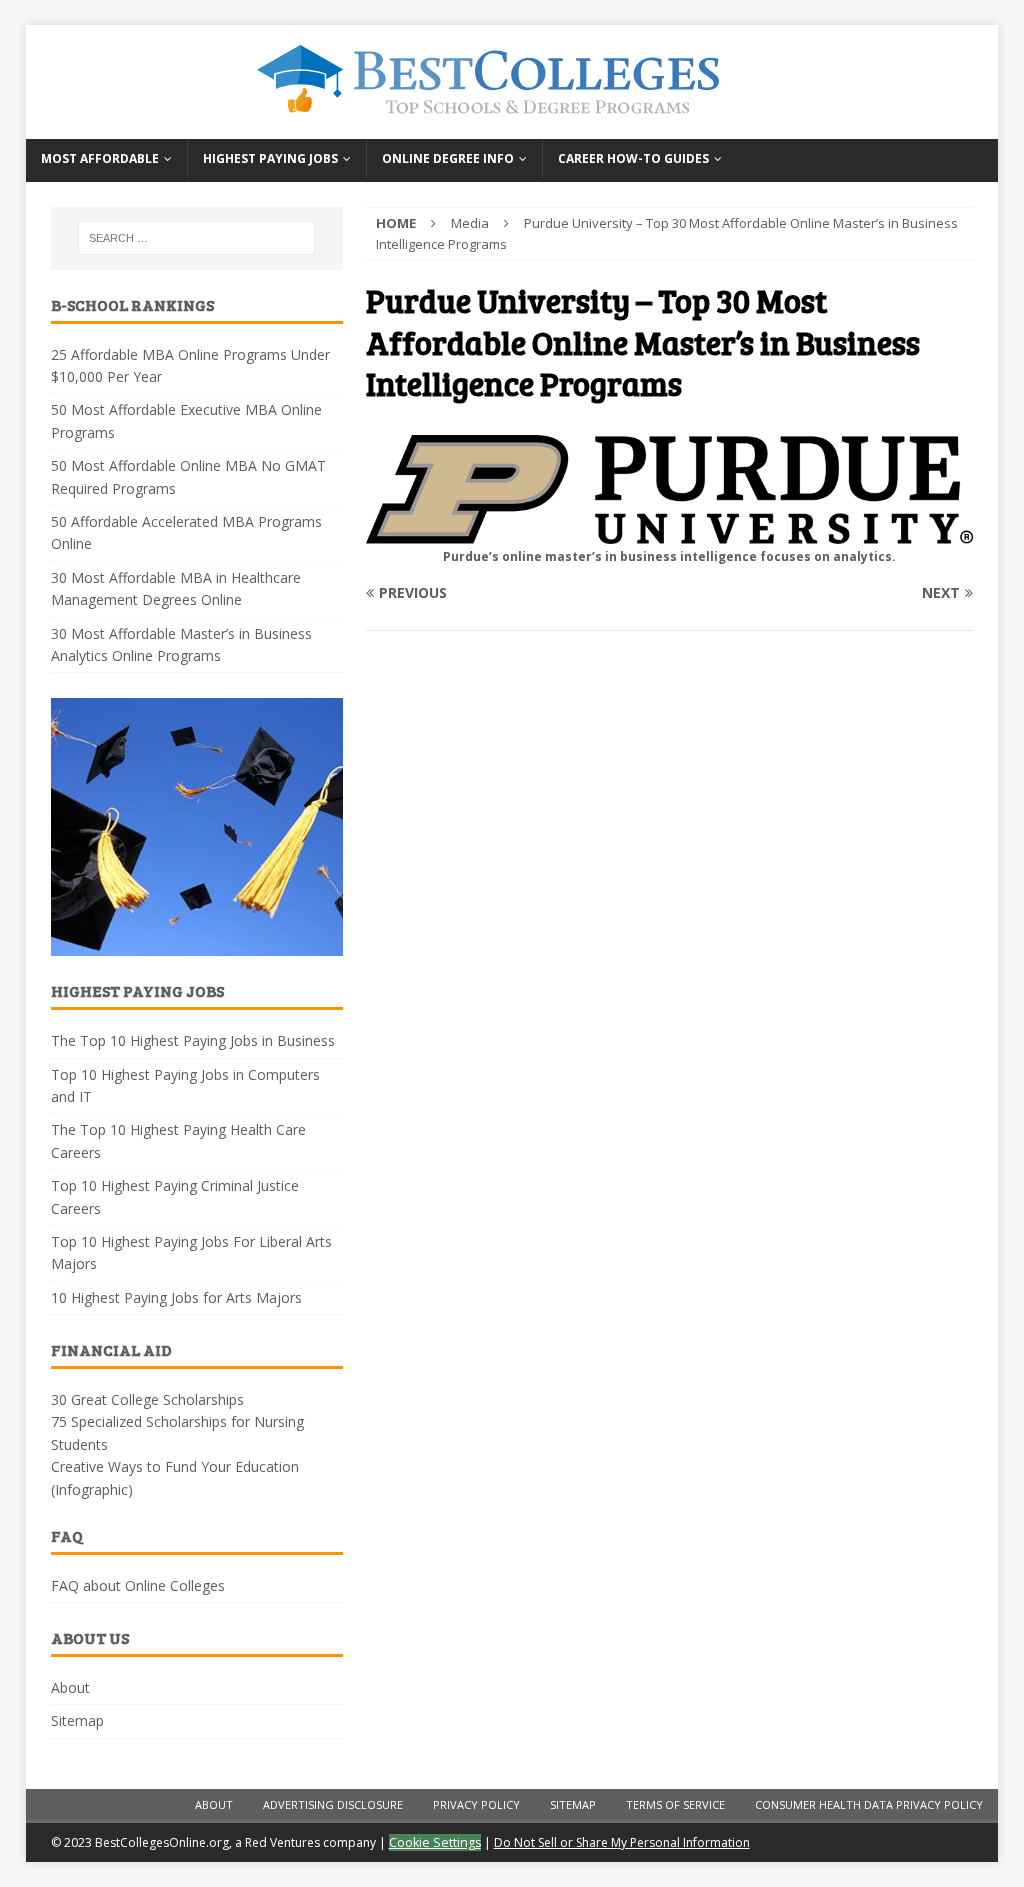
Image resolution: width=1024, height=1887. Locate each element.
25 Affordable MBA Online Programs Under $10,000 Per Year (190, 365)
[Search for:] (196, 238)
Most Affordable (100, 158)
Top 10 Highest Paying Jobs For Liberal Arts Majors (191, 1252)
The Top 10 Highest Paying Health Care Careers (178, 1140)
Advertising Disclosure (333, 1804)
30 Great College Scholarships (147, 1399)
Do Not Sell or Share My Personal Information (622, 1842)
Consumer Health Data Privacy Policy (869, 1804)
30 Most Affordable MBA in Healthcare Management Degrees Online (176, 588)
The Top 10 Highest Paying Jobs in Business (193, 1040)
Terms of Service (675, 1804)
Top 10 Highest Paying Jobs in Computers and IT (185, 1085)
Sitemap (77, 1720)
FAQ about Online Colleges (138, 1585)
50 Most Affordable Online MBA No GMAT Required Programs (188, 476)
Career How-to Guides (633, 158)
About (70, 1687)
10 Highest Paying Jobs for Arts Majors (176, 1297)
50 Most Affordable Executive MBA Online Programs (186, 420)
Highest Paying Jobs (270, 158)
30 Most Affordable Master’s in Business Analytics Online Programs (181, 644)
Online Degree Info (448, 158)
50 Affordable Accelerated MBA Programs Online (186, 532)
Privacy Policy (476, 1804)
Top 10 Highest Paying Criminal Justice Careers (175, 1196)
